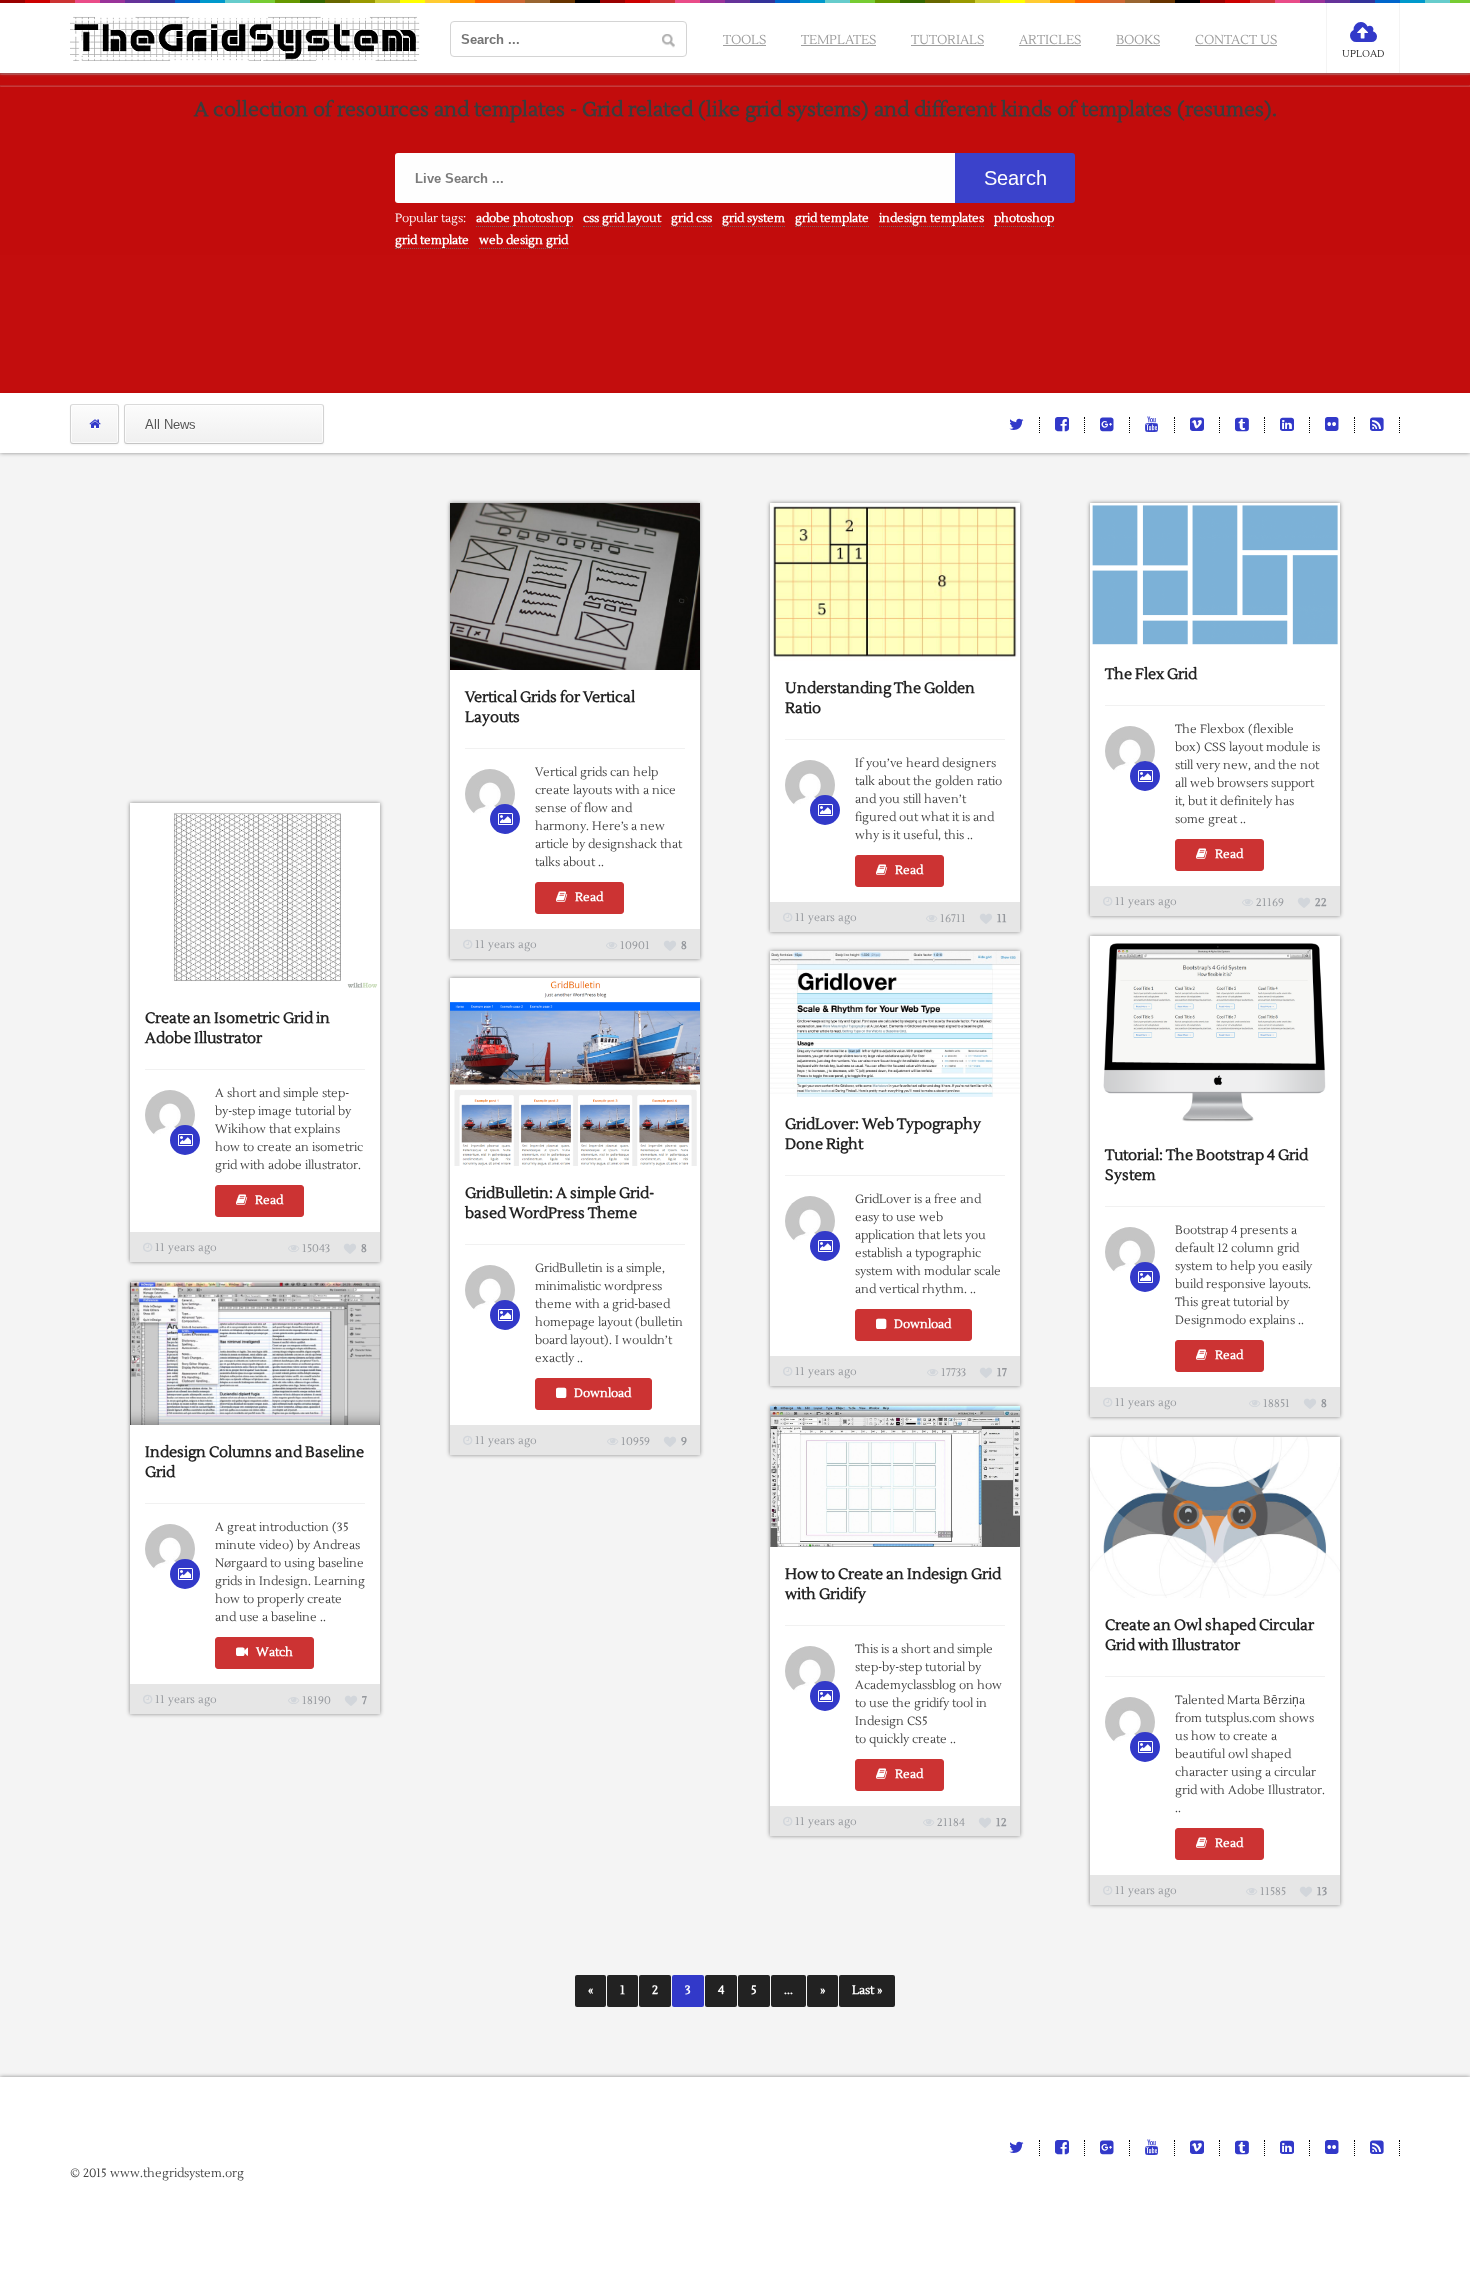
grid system (753, 218)
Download (921, 1324)
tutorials (947, 40)
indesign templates (931, 218)
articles (1050, 40)
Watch (273, 1652)
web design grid (523, 240)
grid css (691, 218)
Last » (867, 1990)
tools (744, 40)
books (1138, 40)
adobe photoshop (524, 218)
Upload (1363, 53)
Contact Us (1236, 40)
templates (838, 40)
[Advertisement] (280, 628)
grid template (832, 218)
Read (587, 897)
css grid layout (622, 218)
